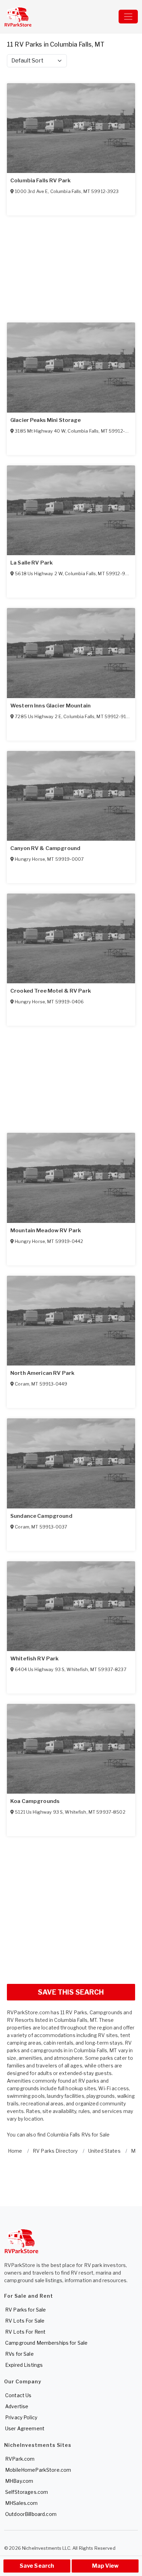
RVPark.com (20, 2459)
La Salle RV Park (32, 563)
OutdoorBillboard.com (31, 2514)
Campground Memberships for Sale (46, 2343)
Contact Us (18, 2395)
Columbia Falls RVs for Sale (78, 2135)
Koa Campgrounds (35, 1801)
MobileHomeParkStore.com (38, 2470)
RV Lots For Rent (25, 2332)
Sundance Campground (41, 1516)
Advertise (17, 2406)
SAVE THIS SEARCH (71, 1992)
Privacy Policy (21, 2417)
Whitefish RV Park (34, 1659)
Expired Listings (24, 2365)
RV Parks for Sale (26, 2310)
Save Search (37, 2566)
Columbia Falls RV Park (40, 181)
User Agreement (25, 2428)
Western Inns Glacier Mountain (50, 706)
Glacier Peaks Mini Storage (46, 420)
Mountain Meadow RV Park (46, 1231)
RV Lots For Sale (25, 2321)
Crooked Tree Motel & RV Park (51, 991)
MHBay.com (19, 2481)
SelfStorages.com (27, 2492)
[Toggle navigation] (128, 17)
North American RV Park (42, 1373)
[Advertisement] (71, 1907)
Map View (105, 2566)
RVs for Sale (19, 2354)
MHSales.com (22, 2503)
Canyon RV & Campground (45, 848)
